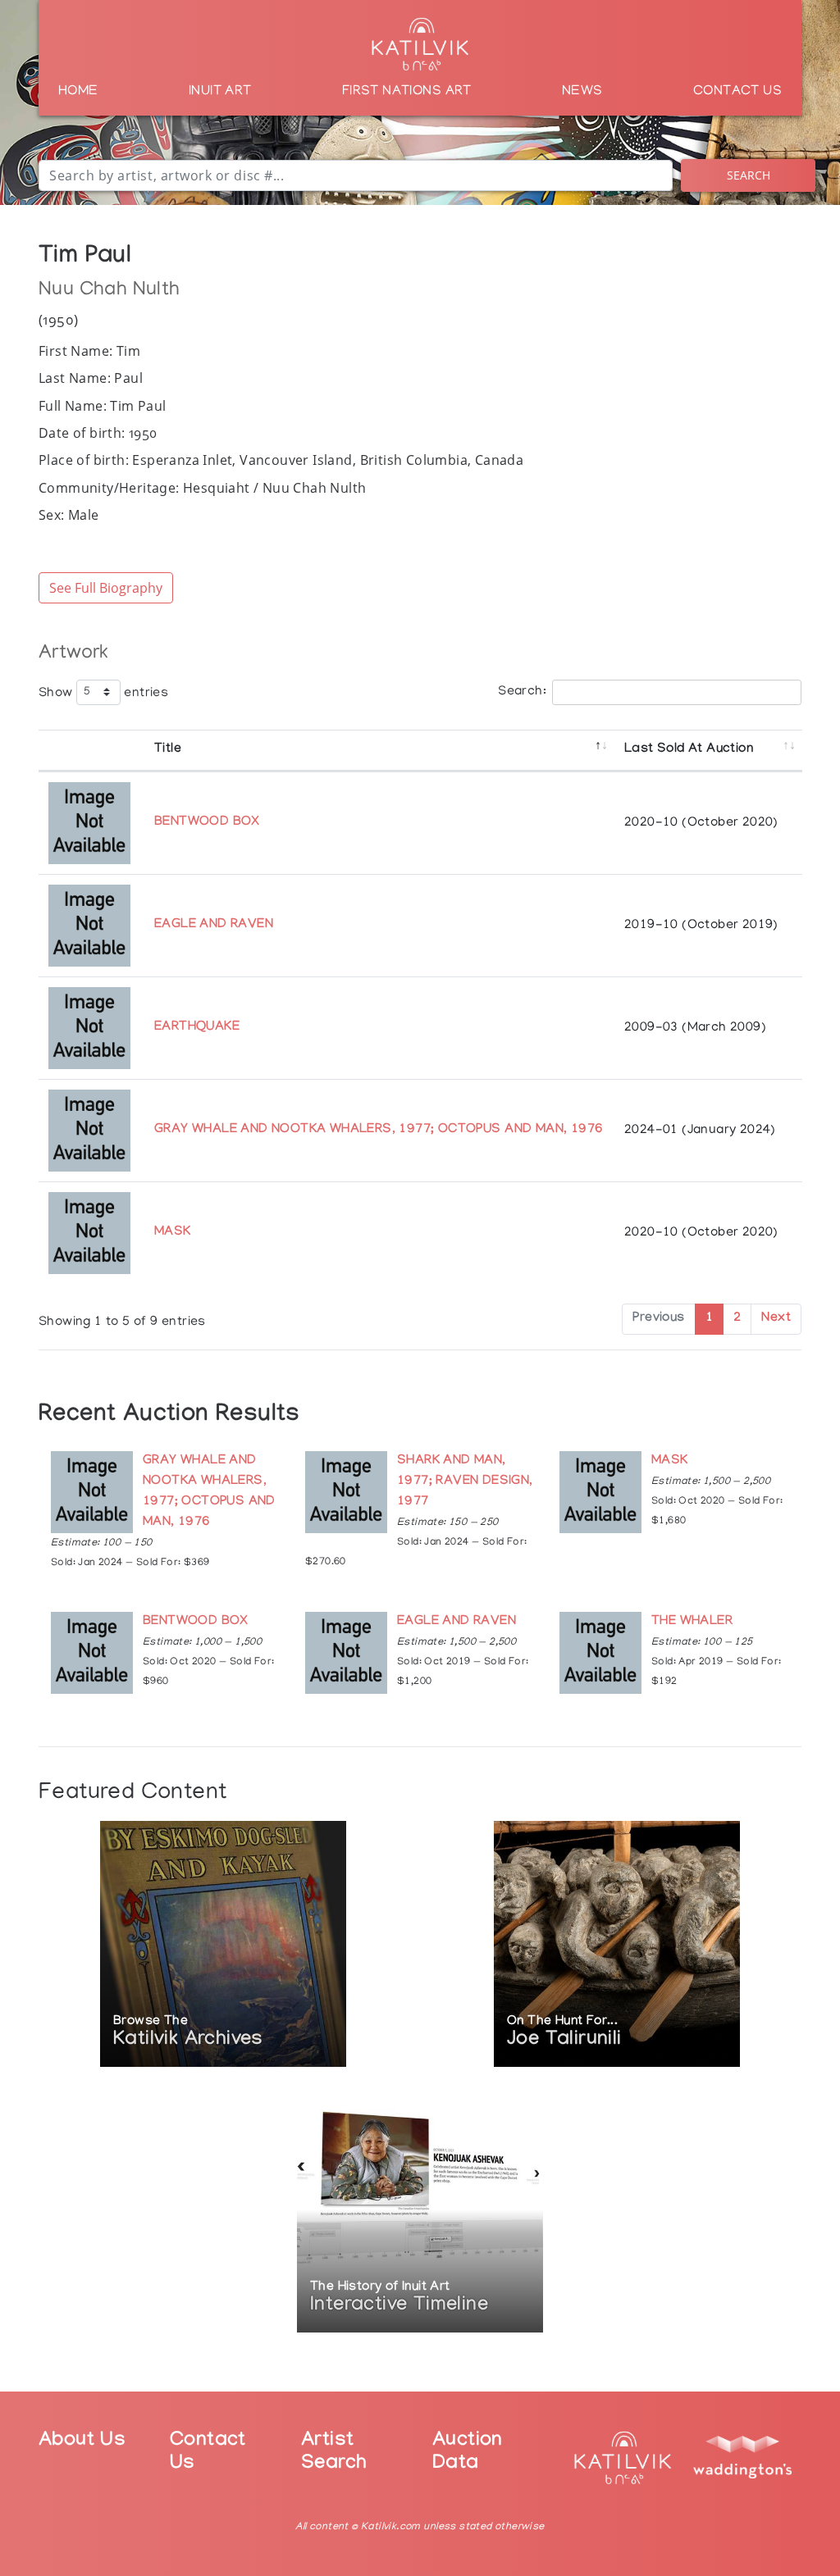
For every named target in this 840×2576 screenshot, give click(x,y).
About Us (82, 2442)
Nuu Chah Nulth (110, 291)
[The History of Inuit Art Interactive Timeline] (420, 2211)
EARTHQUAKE (197, 1028)
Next (776, 1319)
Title (168, 750)
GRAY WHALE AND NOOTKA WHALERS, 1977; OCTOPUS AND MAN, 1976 (378, 1130)
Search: (522, 692)
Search (749, 175)
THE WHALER (692, 1622)
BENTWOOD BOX (207, 823)
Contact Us (737, 92)
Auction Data (468, 2454)
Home (78, 92)
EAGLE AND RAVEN (214, 925)
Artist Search (334, 2454)
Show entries (103, 693)
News (582, 92)
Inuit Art (220, 92)
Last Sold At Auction (689, 750)
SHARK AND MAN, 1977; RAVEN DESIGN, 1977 (465, 1482)
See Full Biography (106, 588)
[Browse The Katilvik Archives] (223, 1945)
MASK (173, 1233)
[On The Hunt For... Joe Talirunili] (617, 1945)
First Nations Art (407, 92)
